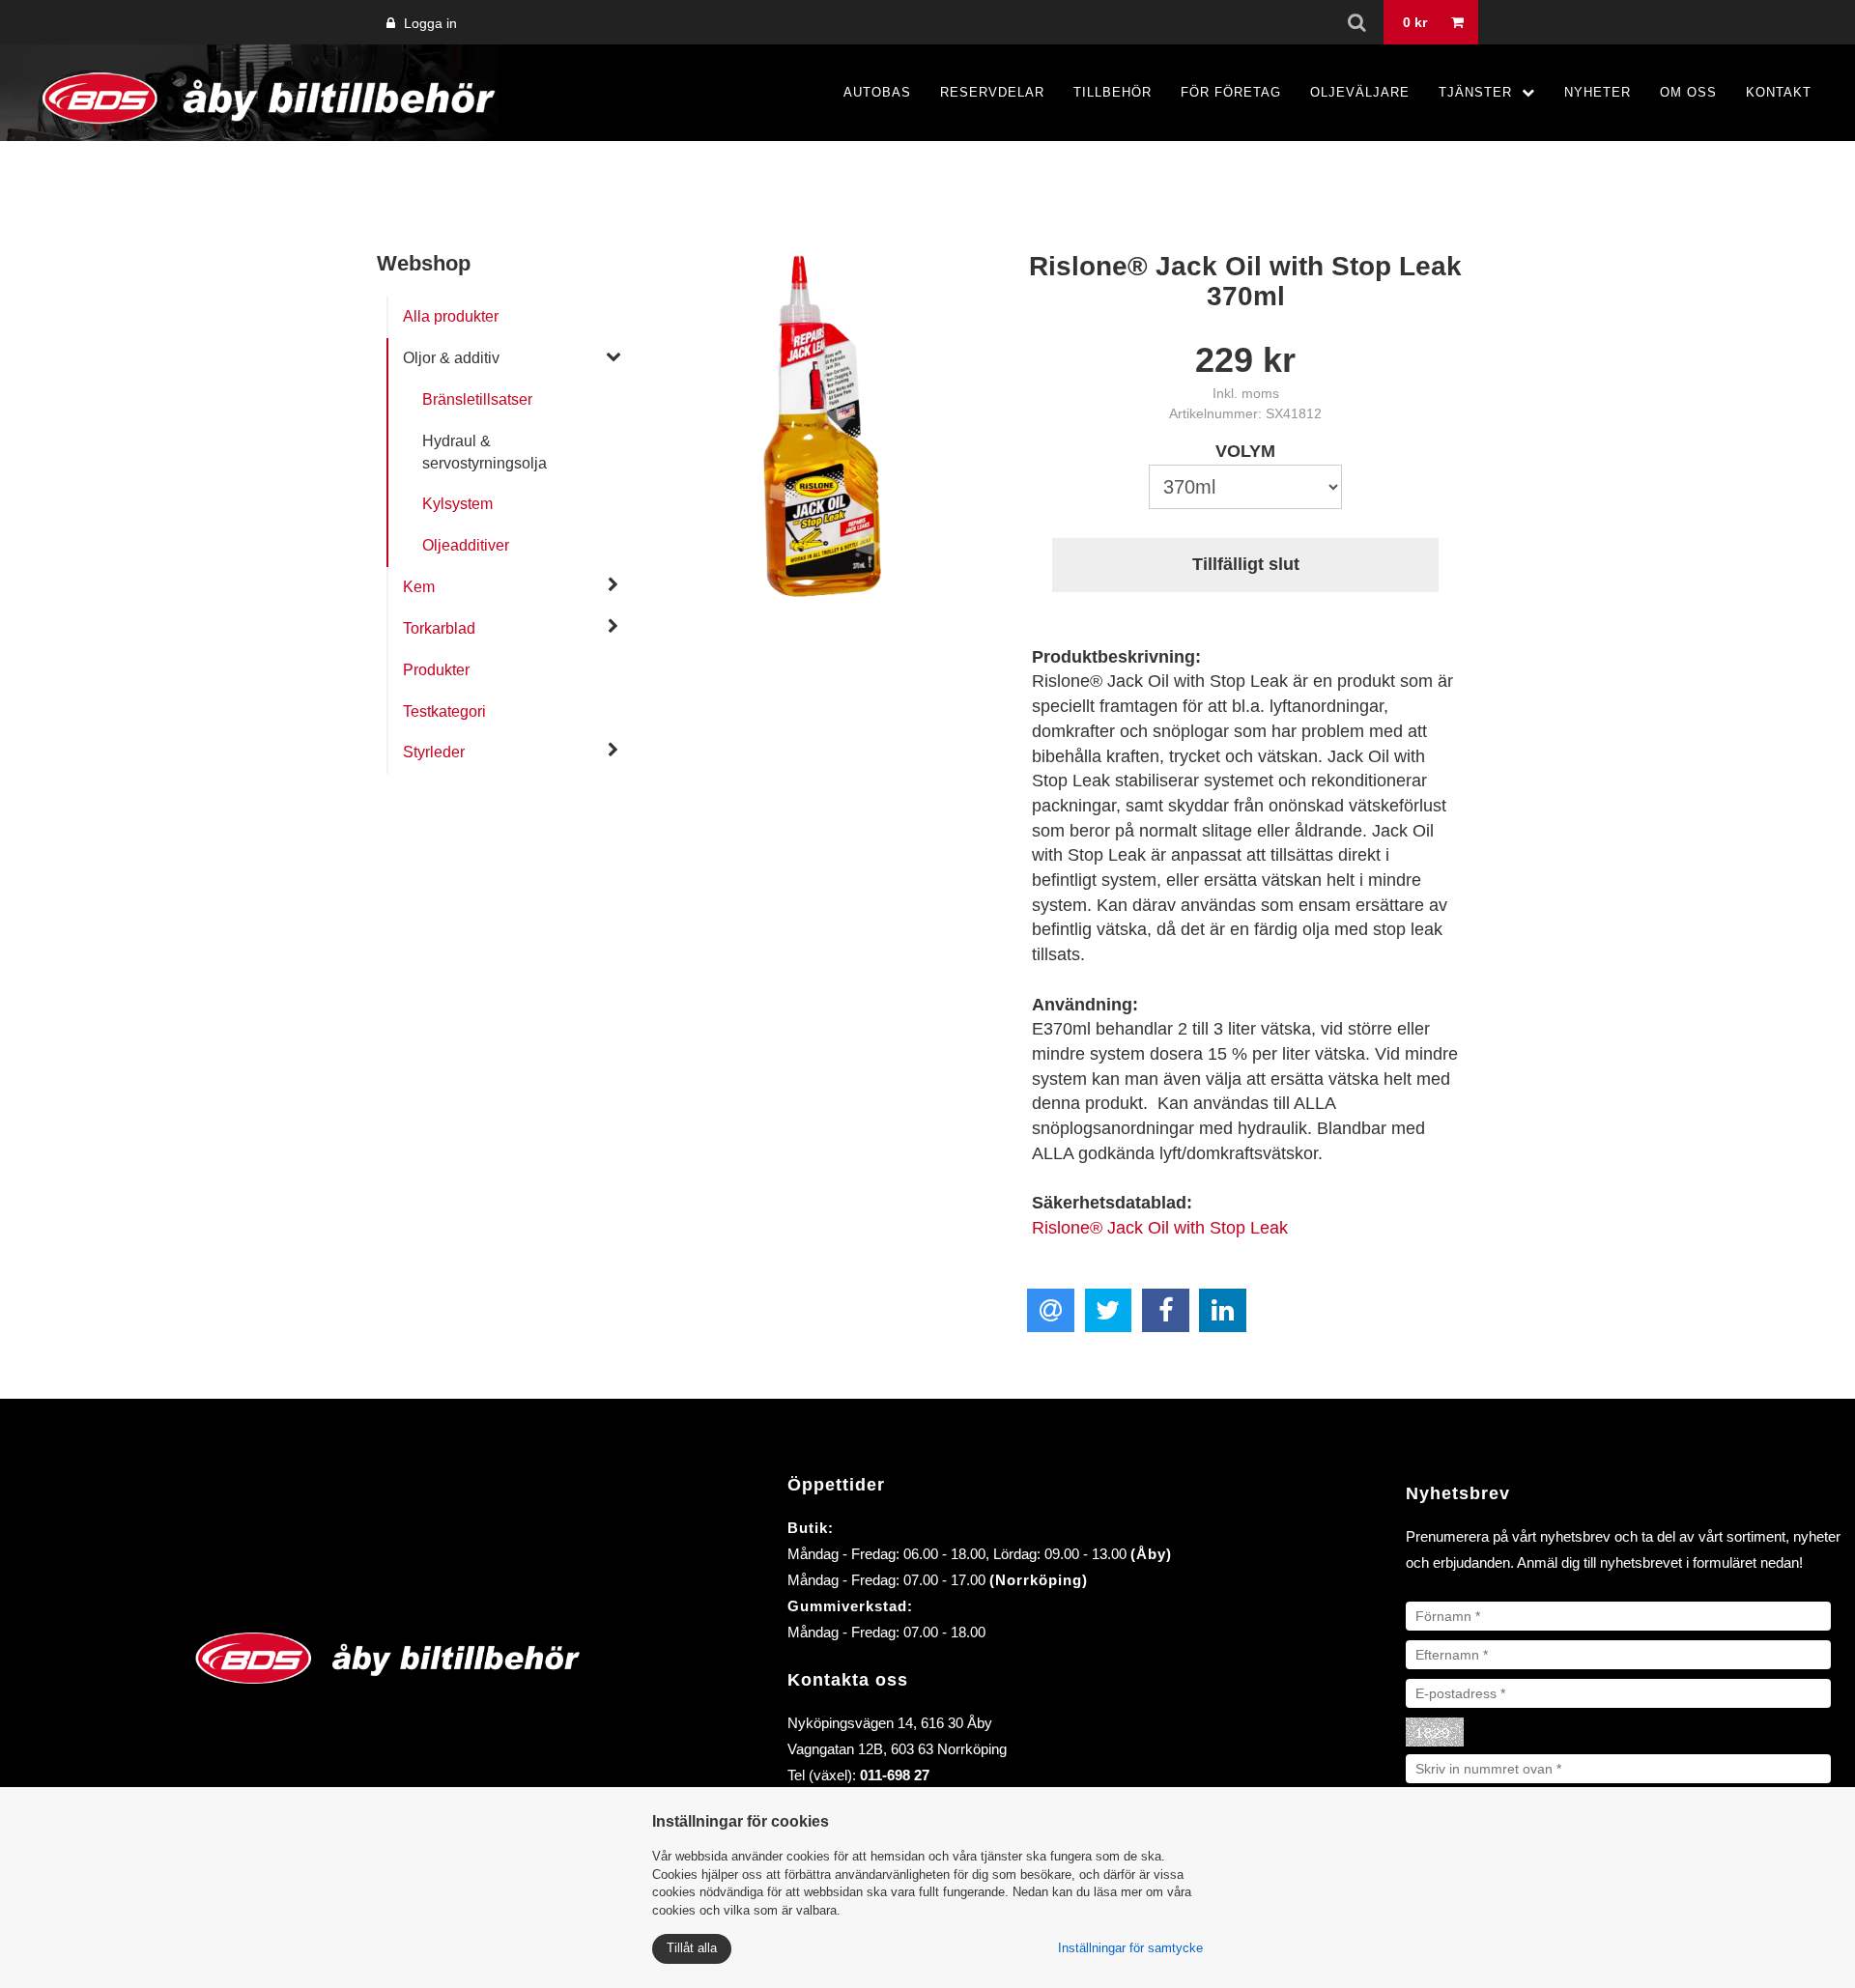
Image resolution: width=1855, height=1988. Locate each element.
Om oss (1688, 92)
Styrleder (434, 752)
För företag (1231, 92)
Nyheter (1598, 92)
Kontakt (1779, 92)
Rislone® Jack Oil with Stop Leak (1160, 1228)
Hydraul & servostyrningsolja (485, 452)
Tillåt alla (692, 1948)
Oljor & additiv (451, 358)
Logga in (428, 23)
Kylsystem (457, 504)
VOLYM (1245, 451)
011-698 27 (895, 1775)
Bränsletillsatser (477, 399)
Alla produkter (451, 316)
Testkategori (444, 711)
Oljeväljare (1360, 92)
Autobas (877, 92)
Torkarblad (439, 628)
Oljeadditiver (466, 545)
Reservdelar (992, 92)
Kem (419, 587)
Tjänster (1475, 92)
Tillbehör (1113, 92)
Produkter (436, 670)
